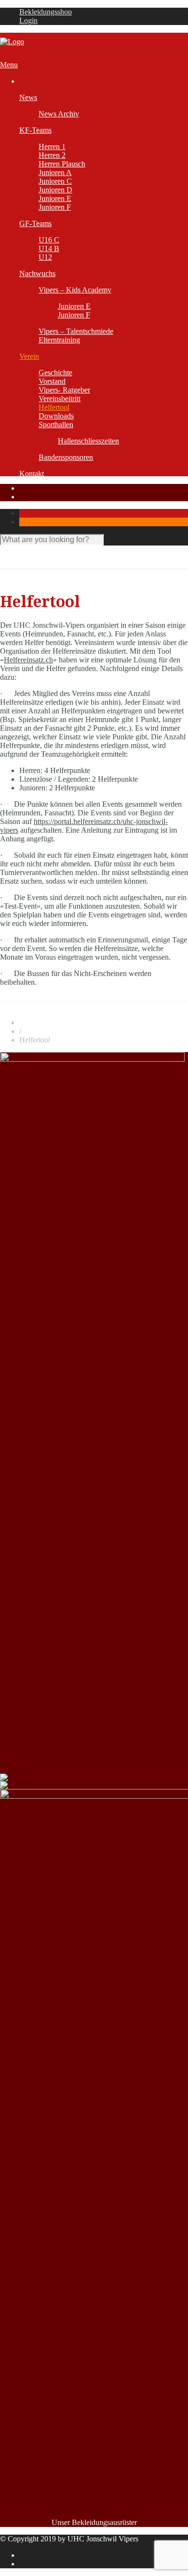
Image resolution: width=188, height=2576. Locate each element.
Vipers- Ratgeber (64, 390)
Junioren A (55, 172)
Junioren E (55, 198)
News (28, 97)
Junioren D (55, 190)
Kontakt (32, 474)
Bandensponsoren (66, 457)
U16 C (49, 240)
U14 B (49, 248)
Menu (9, 65)
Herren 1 (52, 146)
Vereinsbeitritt (60, 399)
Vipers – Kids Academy (75, 290)
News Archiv (59, 114)
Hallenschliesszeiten (88, 441)
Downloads (56, 416)
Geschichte (55, 373)
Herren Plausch (62, 164)
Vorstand (52, 381)
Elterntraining (59, 340)
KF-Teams (35, 130)
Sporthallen (56, 425)
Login (28, 20)
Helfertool (54, 407)
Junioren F (55, 207)
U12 (45, 257)
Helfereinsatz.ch (28, 660)
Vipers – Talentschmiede (76, 331)
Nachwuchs (37, 273)
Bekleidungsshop (46, 12)
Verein (29, 356)
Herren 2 (52, 155)
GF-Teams (35, 223)
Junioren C (55, 181)
